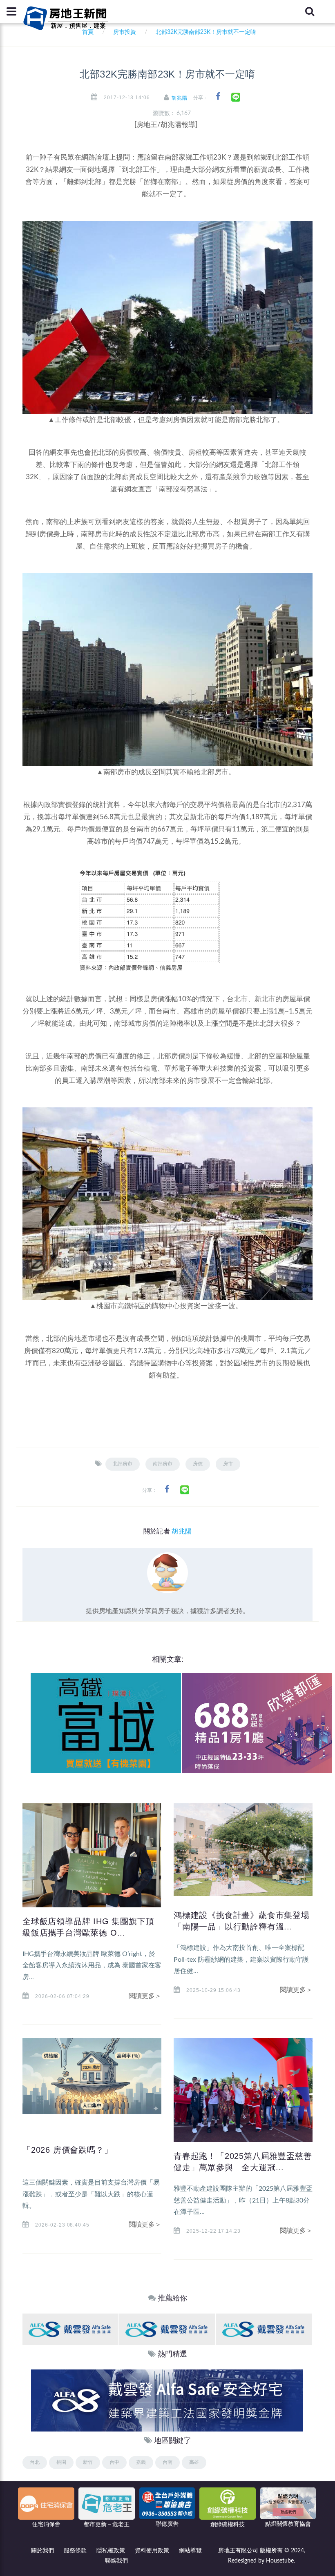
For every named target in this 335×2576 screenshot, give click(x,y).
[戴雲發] (70, 2329)
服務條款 (75, 2551)
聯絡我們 (116, 2561)
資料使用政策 (152, 2551)
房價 (198, 1464)
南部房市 (163, 1464)
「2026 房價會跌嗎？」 (67, 2150)
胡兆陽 (180, 98)
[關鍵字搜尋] (310, 11)
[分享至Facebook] (218, 97)
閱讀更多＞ (145, 1996)
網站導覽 (190, 2551)
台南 (167, 2462)
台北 (35, 2462)
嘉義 (141, 2462)
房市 (228, 1464)
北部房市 (123, 1464)
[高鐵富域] (106, 1723)
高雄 (194, 2462)
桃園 (61, 2462)
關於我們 (42, 2551)
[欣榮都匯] (257, 1723)
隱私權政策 (111, 2551)
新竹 (88, 2462)
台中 (114, 2462)
